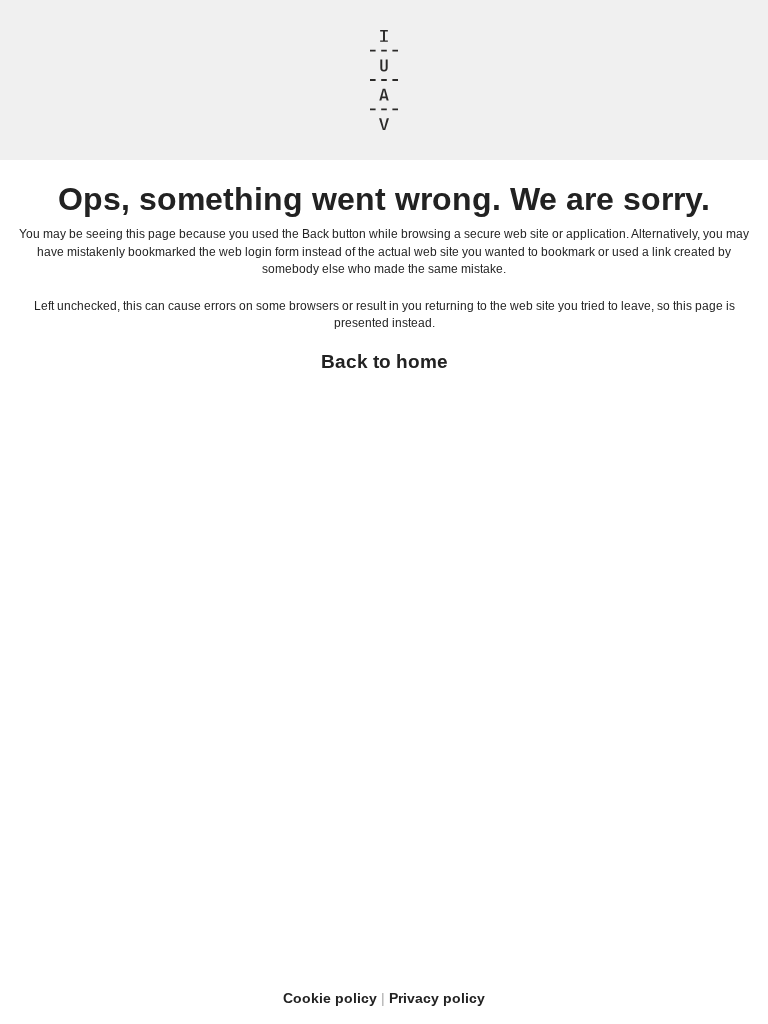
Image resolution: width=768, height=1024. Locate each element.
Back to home (384, 361)
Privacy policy (437, 998)
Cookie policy (330, 998)
